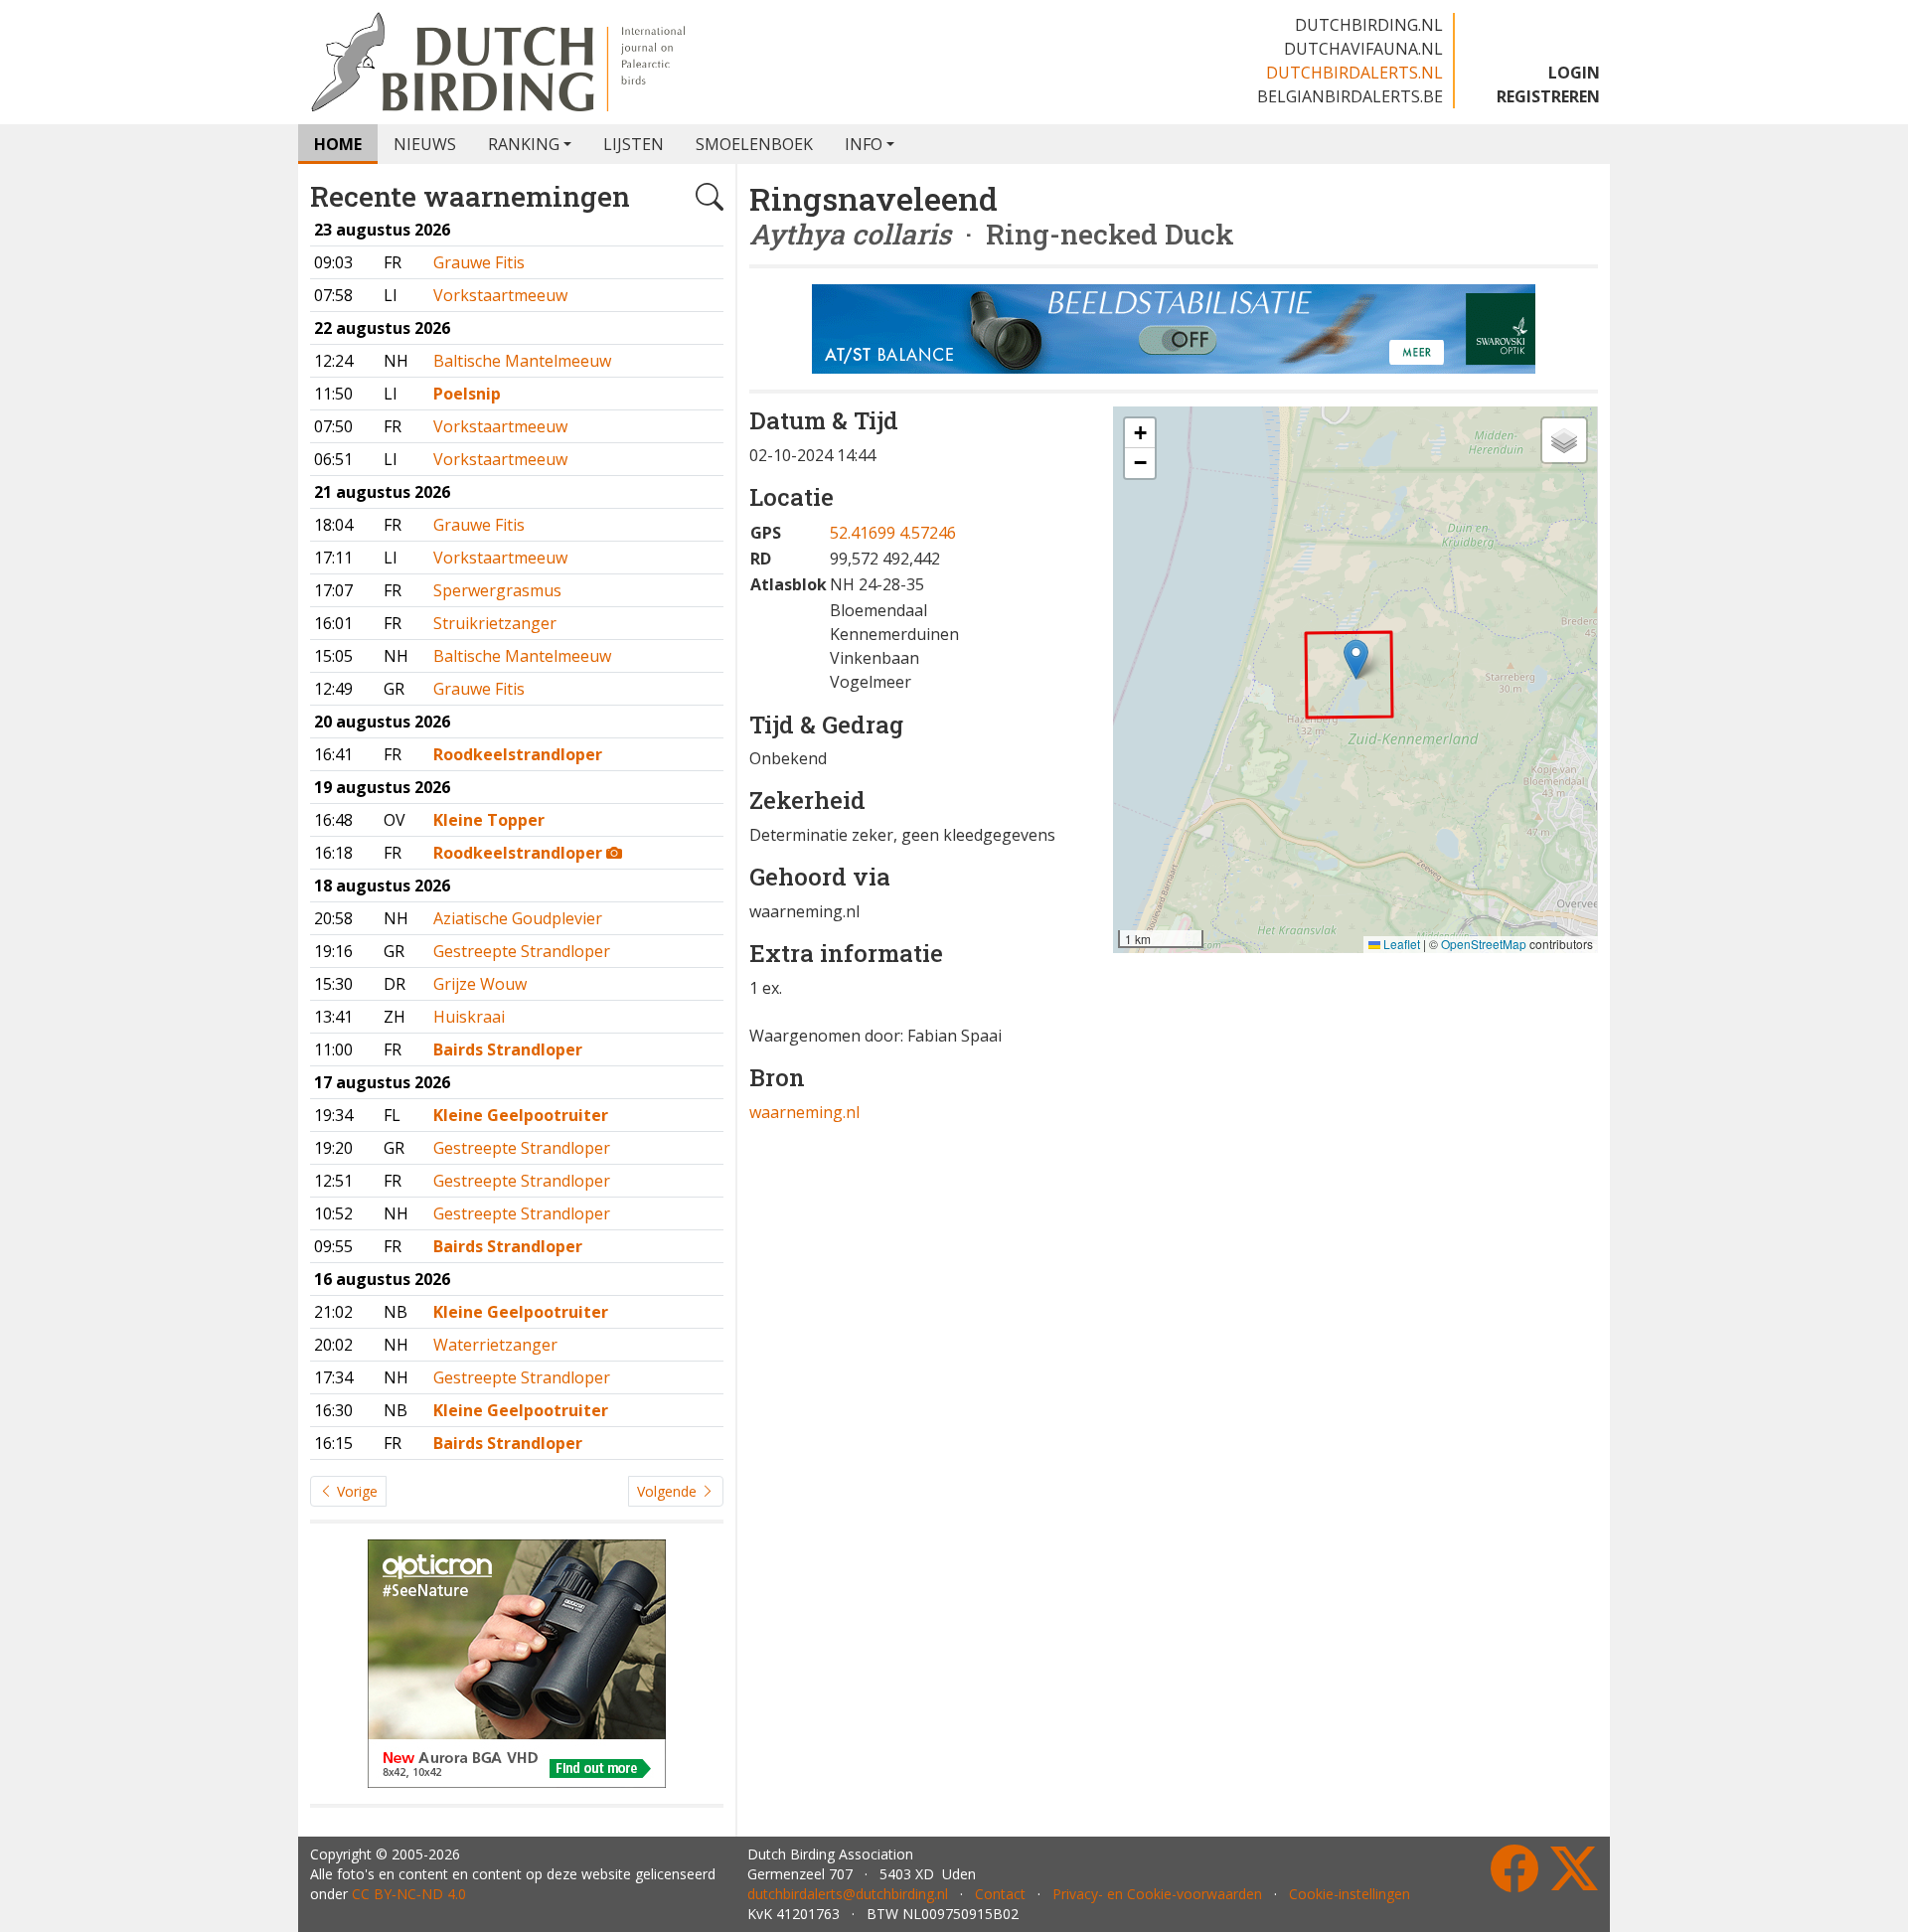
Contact (1000, 1894)
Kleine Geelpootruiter (521, 1115)
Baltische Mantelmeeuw (522, 361)
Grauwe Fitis (479, 262)
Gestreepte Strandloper (522, 951)
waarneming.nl (804, 1112)
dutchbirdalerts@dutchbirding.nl (848, 1894)
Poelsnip (467, 394)
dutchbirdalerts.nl (1354, 73)
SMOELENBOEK (754, 144)
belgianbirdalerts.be (1350, 96)
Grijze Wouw (480, 984)
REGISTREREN (1548, 96)
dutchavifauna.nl (1363, 49)
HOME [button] (338, 144)
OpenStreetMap (1484, 944)
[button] (1356, 659)
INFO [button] (864, 144)
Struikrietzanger (495, 623)
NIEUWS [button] (425, 144)
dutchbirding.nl (1369, 25)
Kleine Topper (489, 820)
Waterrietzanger (495, 1345)
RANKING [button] (524, 144)
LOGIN (1574, 73)
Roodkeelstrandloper (518, 754)
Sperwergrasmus (497, 590)
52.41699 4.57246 (893, 533)
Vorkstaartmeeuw (500, 295)
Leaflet (1400, 944)
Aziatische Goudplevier (518, 918)
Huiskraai (469, 1017)
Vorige (355, 1491)
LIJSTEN (634, 144)
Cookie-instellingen (1350, 1894)
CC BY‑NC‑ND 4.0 (409, 1894)
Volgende (669, 1491)
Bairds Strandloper (508, 1049)
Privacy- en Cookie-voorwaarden (1157, 1894)
